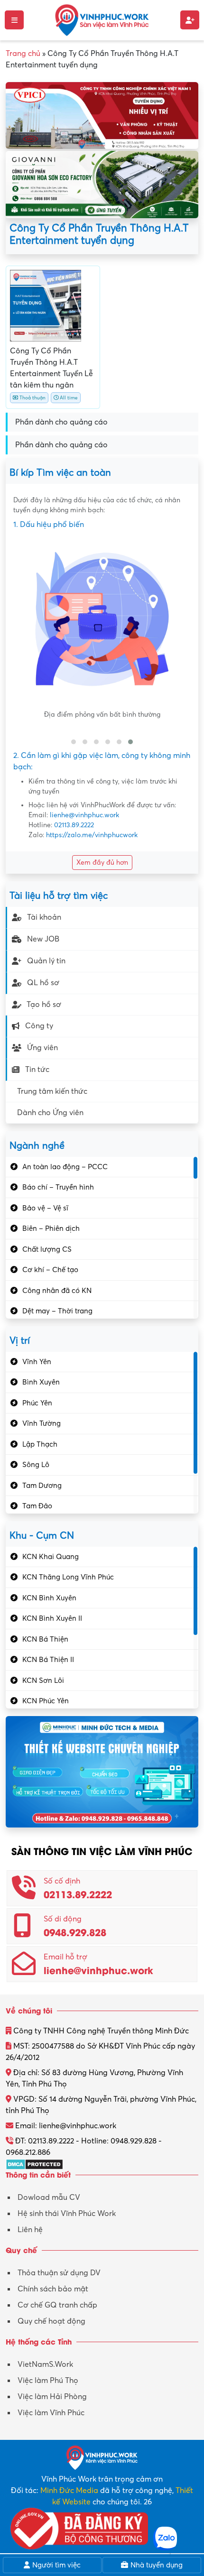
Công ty (39, 1026)
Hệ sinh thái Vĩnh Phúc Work (67, 2214)
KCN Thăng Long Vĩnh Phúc (68, 1577)
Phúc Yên (37, 1403)
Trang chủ (23, 54)
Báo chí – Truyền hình (58, 1187)
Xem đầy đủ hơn (102, 863)
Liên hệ (30, 2230)
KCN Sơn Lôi (43, 1680)
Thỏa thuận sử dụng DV (59, 2273)
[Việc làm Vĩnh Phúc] (102, 19)
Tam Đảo (37, 1506)
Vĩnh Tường (42, 1423)
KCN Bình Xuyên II (52, 1618)
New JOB (43, 939)
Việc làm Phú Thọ (48, 2381)
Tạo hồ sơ (44, 1005)
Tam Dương (42, 1486)
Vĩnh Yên (37, 1362)
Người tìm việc (56, 2565)
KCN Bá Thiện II (48, 1660)
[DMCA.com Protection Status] (34, 2164)
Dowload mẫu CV (49, 2197)
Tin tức (37, 1070)
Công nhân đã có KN (57, 1291)
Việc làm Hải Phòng (52, 2397)
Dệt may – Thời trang (57, 1311)
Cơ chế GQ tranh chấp (57, 2305)
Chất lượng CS (47, 1249)
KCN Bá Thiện (45, 1639)
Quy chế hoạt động (51, 2321)
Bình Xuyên (41, 1382)
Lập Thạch (40, 1444)
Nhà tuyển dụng (156, 2565)
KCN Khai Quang (51, 1557)
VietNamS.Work (45, 2364)
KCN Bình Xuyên (49, 1598)
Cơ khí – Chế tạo (50, 1270)
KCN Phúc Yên (46, 1701)
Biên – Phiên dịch (51, 1228)
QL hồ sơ (43, 983)
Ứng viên (42, 1048)
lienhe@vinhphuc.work (84, 815)
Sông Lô (36, 1465)
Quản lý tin (46, 961)
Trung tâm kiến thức (52, 1091)
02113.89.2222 (74, 825)
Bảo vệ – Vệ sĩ (45, 1208)
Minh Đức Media (69, 2491)
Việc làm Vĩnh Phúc (51, 2413)
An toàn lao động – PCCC (65, 1167)
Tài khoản (44, 917)
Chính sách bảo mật (53, 2289)
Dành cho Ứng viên (50, 1113)
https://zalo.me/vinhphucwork (92, 835)
